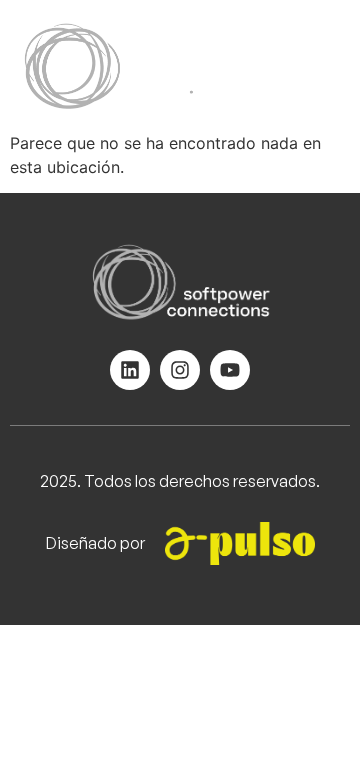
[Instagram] (180, 370)
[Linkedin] (130, 370)
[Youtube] (230, 370)
